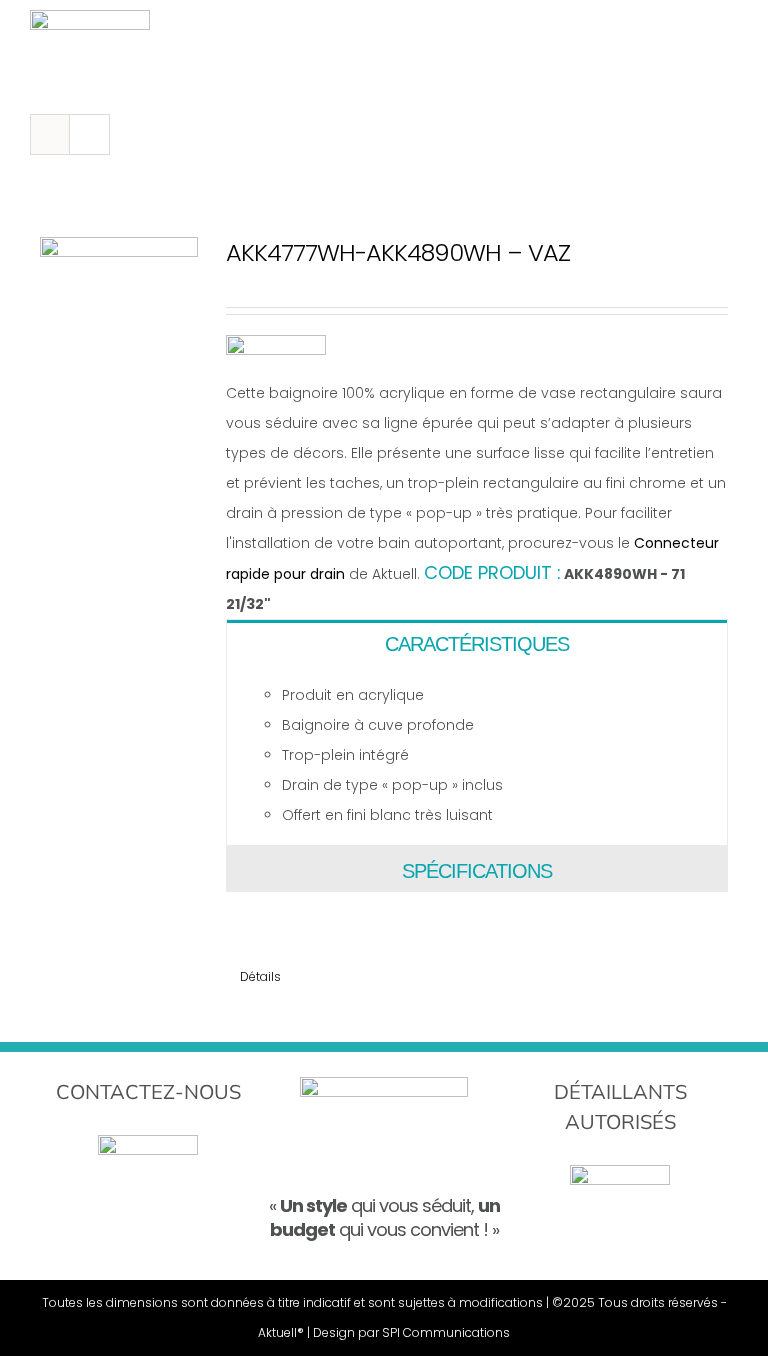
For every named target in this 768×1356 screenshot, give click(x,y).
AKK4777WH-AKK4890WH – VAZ (398, 252)
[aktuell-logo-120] (90, 17)
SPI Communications (446, 1332)
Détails (260, 976)
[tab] (477, 642)
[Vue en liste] (89, 134)
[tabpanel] (477, 755)
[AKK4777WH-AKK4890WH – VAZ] (119, 316)
